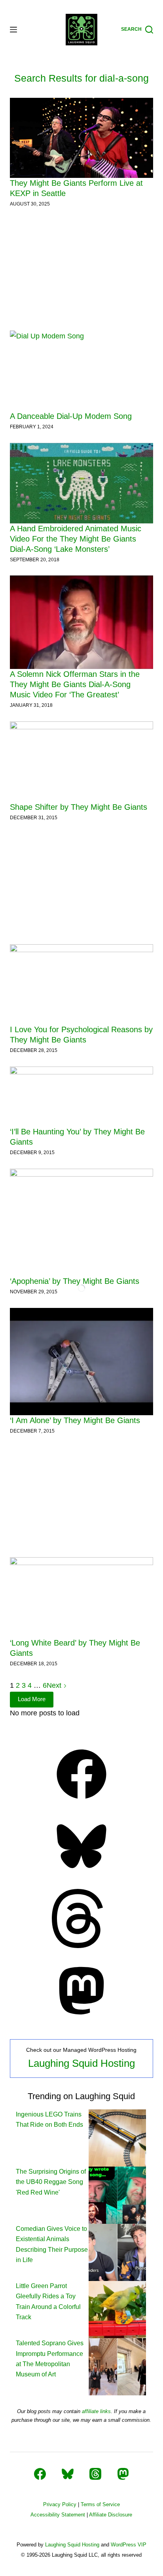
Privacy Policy (60, 2504)
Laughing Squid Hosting (81, 2063)
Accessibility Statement (58, 2515)
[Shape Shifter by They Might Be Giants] (82, 762)
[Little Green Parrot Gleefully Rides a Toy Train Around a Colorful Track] (117, 2309)
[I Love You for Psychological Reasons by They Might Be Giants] (82, 984)
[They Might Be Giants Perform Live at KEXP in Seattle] (82, 138)
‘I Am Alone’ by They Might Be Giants (75, 1420)
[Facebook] (81, 1801)
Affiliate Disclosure (111, 2515)
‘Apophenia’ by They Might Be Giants (75, 1281)
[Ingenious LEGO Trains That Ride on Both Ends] (117, 2138)
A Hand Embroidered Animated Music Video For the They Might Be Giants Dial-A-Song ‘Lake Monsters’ (76, 539)
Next (55, 1685)
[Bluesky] (81, 1874)
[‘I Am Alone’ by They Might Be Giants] (82, 1362)
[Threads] (81, 1946)
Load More (32, 1699)
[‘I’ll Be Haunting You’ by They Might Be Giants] (82, 1097)
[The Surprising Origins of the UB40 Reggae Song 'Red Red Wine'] (117, 2195)
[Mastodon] (81, 2018)
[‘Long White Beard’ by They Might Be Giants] (82, 1597)
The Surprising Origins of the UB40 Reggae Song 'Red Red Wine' (51, 2182)
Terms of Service (100, 2504)
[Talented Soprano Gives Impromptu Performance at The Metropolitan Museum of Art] (117, 2366)
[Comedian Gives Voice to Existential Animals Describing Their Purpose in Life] (117, 2252)
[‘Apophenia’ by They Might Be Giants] (82, 1222)
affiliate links (96, 2411)
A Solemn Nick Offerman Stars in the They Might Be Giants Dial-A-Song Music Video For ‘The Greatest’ (75, 684)
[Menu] (13, 30)
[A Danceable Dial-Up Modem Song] (82, 371)
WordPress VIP (129, 2545)
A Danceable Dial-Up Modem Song (71, 416)
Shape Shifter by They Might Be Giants (79, 807)
